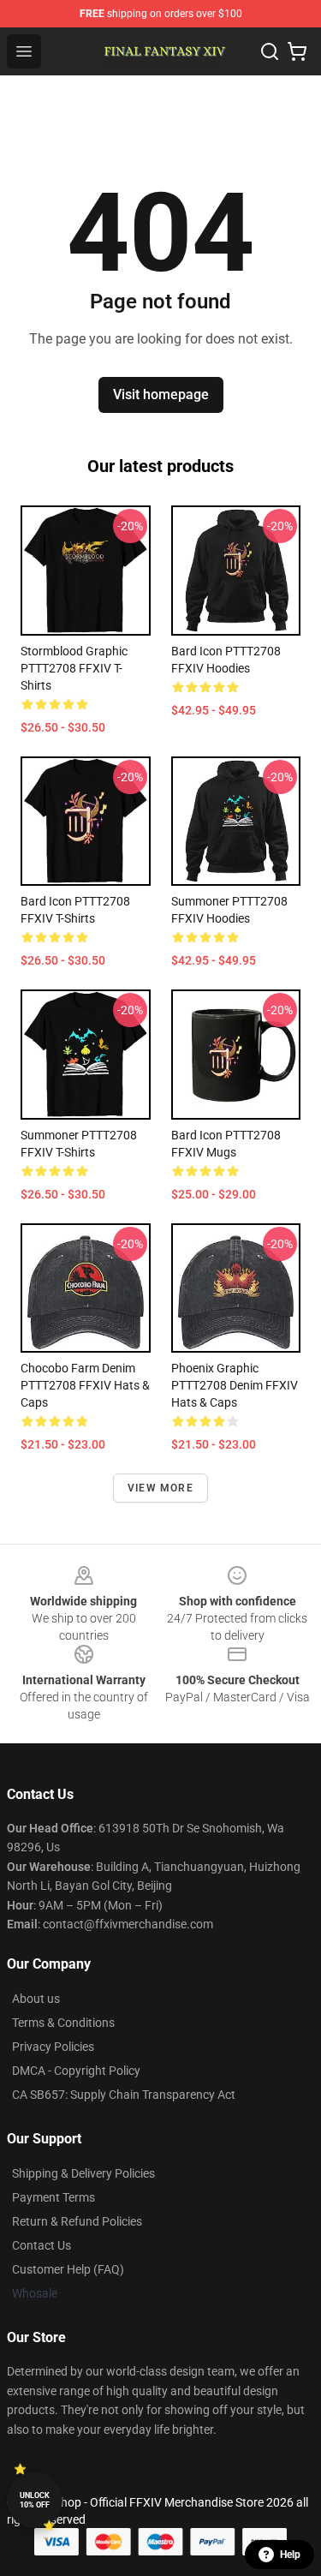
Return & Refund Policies (77, 2221)
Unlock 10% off (35, 2500)
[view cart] (297, 51)
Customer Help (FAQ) (68, 2269)
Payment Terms (53, 2197)
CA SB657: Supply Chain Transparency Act (124, 2095)
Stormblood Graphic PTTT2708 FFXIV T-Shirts (74, 668)
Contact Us (42, 2245)
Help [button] (290, 2555)
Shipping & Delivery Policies (83, 2173)
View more (160, 1488)
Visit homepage (161, 394)
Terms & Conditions (63, 2023)
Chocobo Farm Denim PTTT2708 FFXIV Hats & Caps (85, 1385)
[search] (270, 51)
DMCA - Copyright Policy (76, 2071)
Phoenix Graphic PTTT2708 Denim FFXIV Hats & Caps (235, 1385)
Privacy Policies (53, 2047)
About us (36, 1999)
